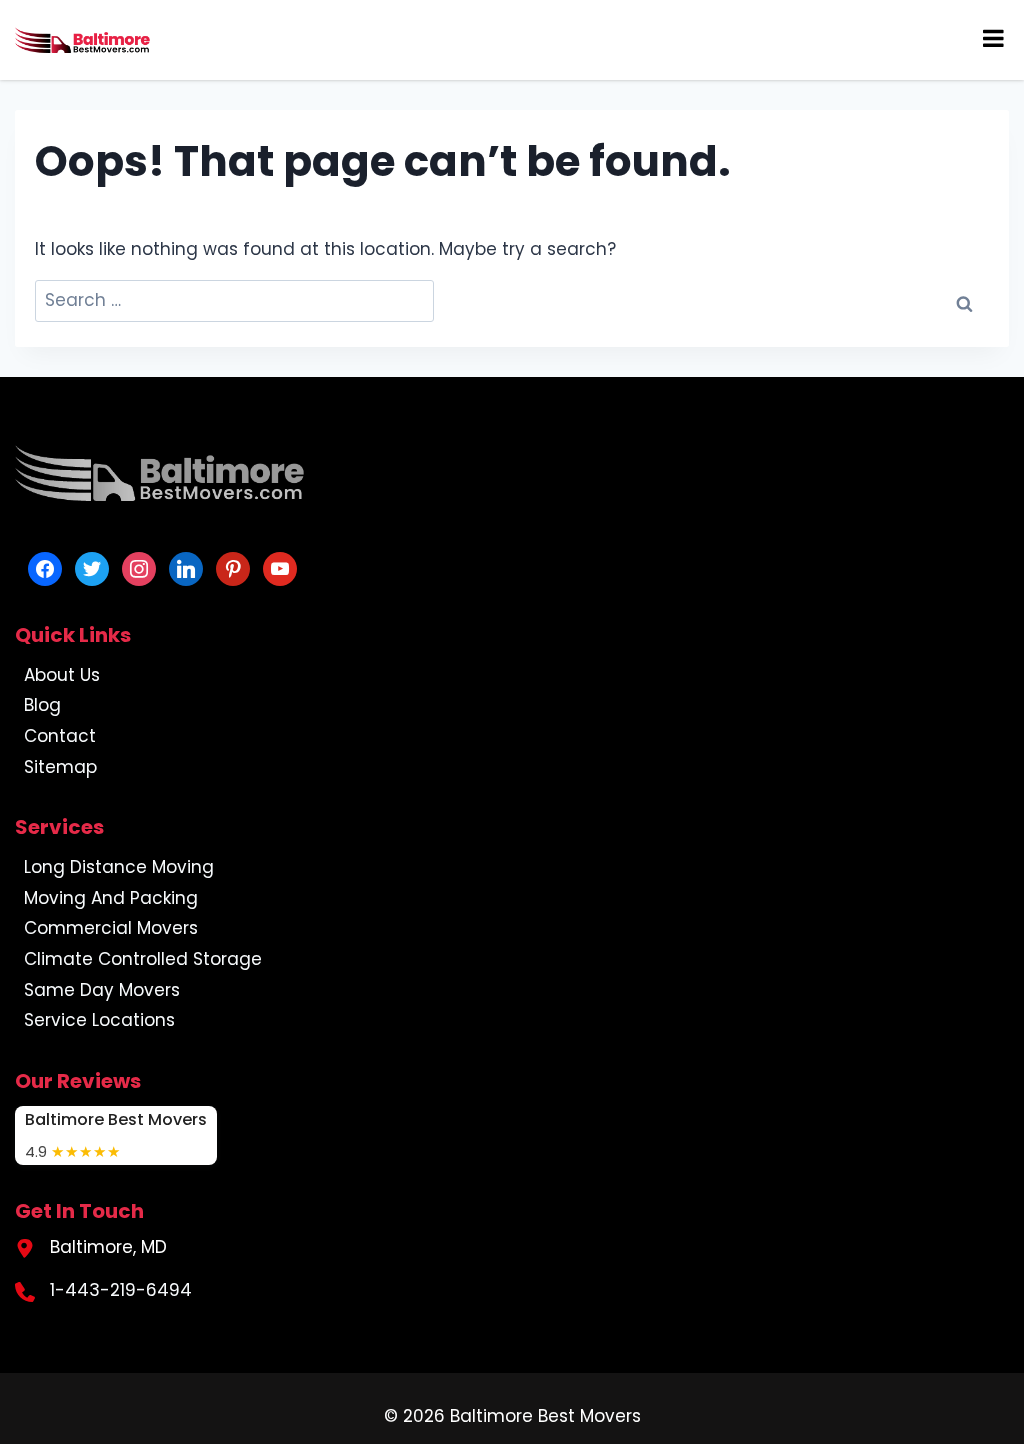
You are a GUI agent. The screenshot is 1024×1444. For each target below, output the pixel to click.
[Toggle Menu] (993, 38)
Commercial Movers (111, 928)
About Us (62, 675)
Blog (42, 705)
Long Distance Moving (119, 867)
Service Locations (99, 1020)
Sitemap (60, 767)
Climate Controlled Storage (143, 959)
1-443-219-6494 (121, 1290)
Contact (60, 736)
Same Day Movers (102, 990)
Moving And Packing (111, 898)
